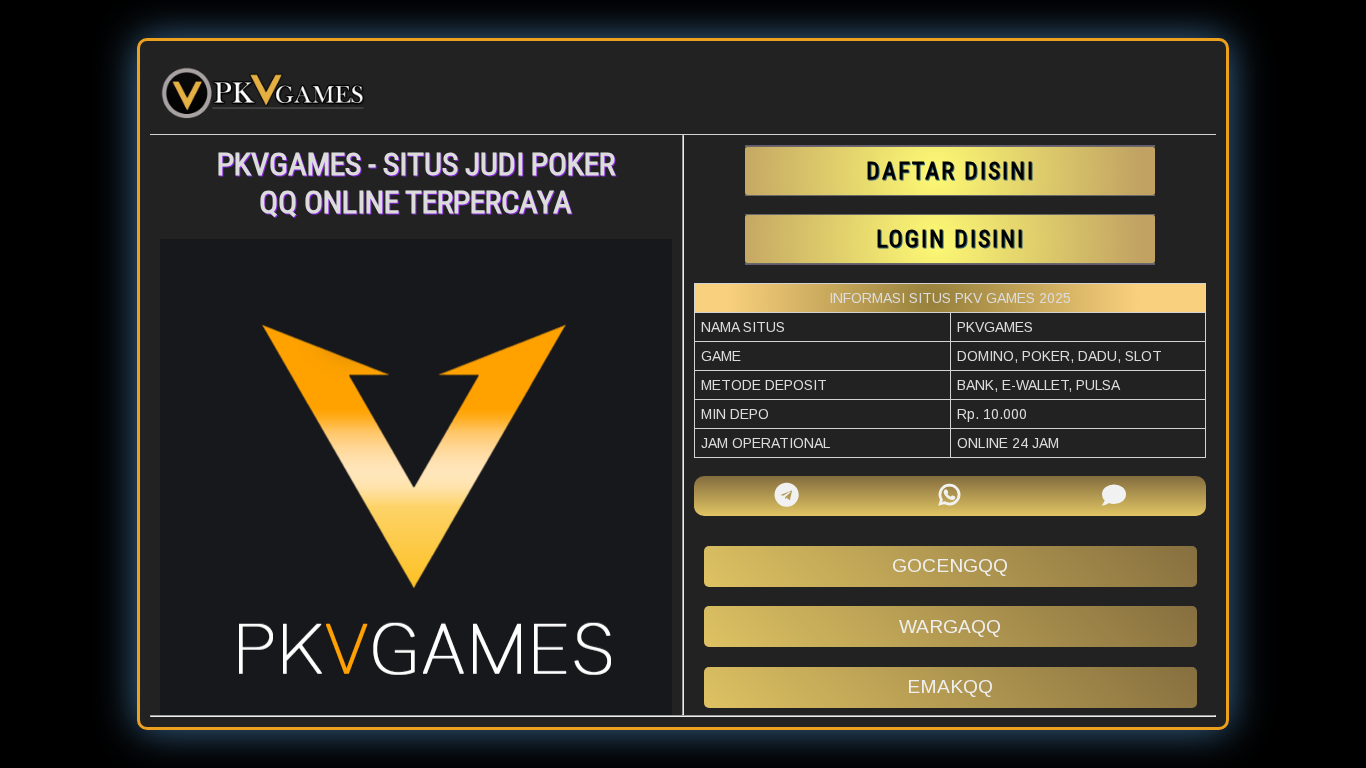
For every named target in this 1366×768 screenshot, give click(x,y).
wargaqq (950, 626)
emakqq (950, 686)
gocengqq (950, 565)
